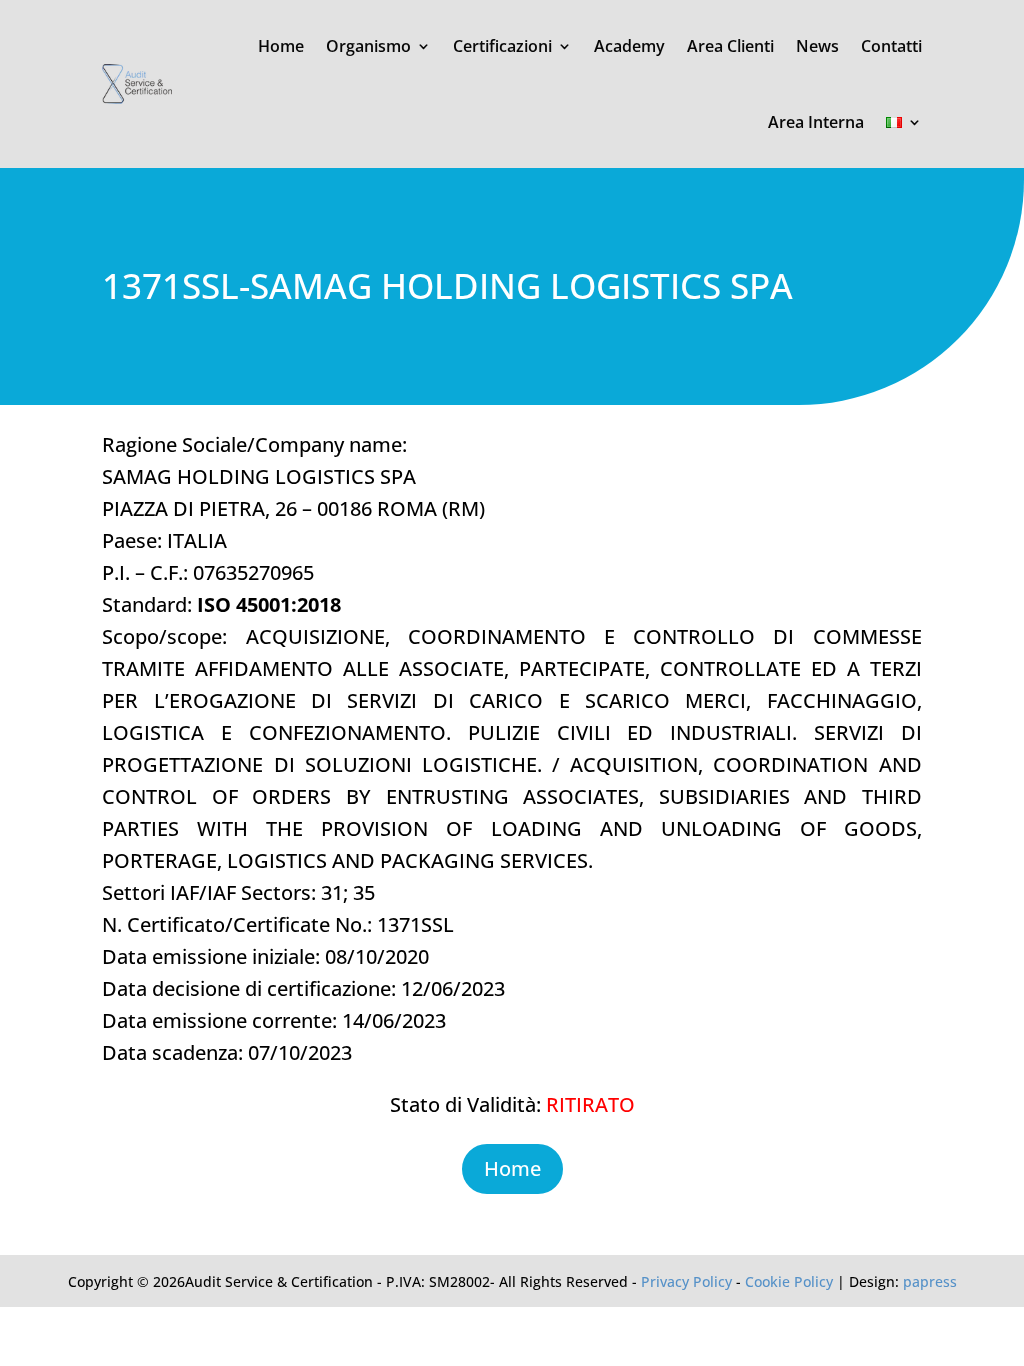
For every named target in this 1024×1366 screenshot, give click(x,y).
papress (930, 1281)
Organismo (368, 46)
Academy (629, 46)
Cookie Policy (789, 1281)
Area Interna (816, 122)
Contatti (891, 46)
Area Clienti (730, 46)
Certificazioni (502, 46)
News (817, 46)
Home (281, 46)
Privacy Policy (686, 1281)
